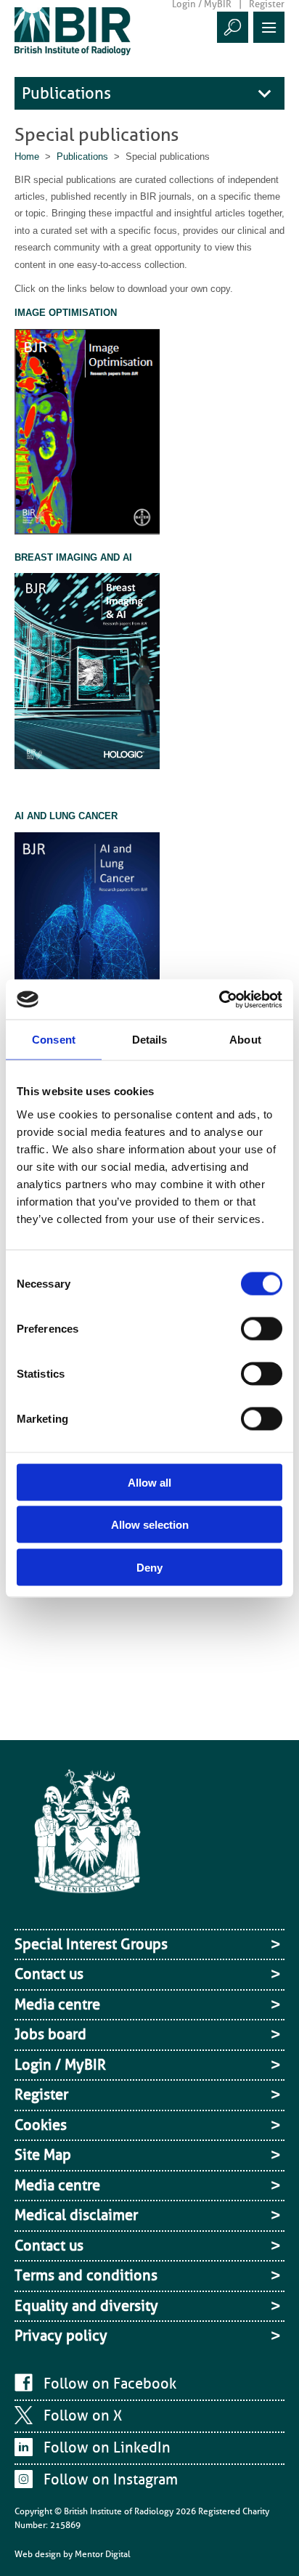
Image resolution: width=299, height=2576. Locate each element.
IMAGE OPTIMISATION (66, 313)
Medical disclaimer (76, 2215)
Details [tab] (150, 1040)
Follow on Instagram (111, 2479)
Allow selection (150, 1525)
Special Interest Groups (91, 1944)
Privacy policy (61, 2336)
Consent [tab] (54, 1040)
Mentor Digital (103, 2554)
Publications (66, 93)
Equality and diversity (86, 2306)
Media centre (57, 2004)
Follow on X (83, 2415)
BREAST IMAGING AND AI (73, 557)
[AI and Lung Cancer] (87, 938)
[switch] (262, 1328)
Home (27, 157)
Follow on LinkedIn (107, 2447)
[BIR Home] (73, 31)
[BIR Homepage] (87, 1845)
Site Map (43, 2155)
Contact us (49, 1974)
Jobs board (50, 2034)
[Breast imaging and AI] (87, 674)
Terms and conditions (86, 2275)
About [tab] (245, 1040)
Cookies (41, 2125)
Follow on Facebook (110, 2384)
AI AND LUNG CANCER (66, 816)
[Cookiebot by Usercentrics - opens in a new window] (219, 999)
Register (41, 2094)
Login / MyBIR (60, 2065)
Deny (149, 1567)
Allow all (149, 1482)
